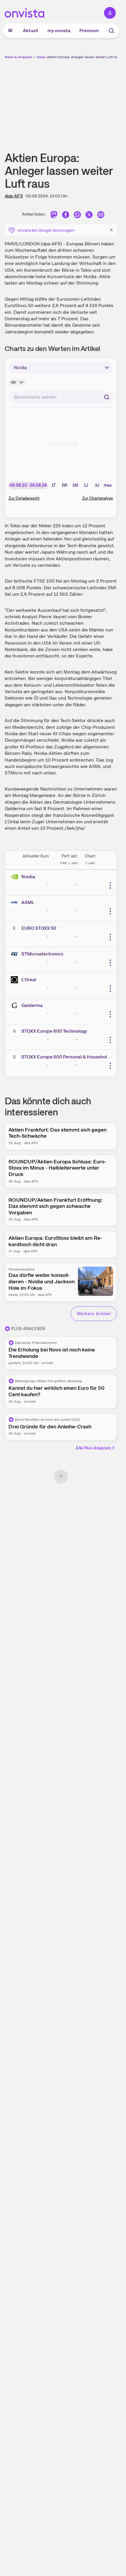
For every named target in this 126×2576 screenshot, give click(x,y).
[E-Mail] (101, 215)
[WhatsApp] (77, 215)
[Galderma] (16, 1005)
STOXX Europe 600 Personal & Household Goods (73, 1057)
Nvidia (28, 877)
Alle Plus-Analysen (93, 1448)
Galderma (32, 1005)
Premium (89, 31)
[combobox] (61, 397)
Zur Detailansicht (24, 498)
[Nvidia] (16, 877)
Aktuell (30, 31)
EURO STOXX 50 (39, 928)
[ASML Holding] (16, 903)
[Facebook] (66, 215)
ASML (28, 902)
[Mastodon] (54, 215)
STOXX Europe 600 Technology (54, 1031)
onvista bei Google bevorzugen (46, 230)
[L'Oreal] (16, 980)
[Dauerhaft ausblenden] (111, 230)
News (41, 57)
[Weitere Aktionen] (110, 886)
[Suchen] (107, 397)
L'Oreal (29, 980)
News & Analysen (19, 57)
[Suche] (111, 31)
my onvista (59, 31)
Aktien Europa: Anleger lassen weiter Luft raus (84, 57)
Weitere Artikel (94, 1314)
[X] (89, 215)
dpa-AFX (14, 196)
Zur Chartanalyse (98, 498)
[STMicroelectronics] (16, 954)
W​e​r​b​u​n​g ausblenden (82, 101)
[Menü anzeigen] (10, 31)
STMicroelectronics (42, 954)
